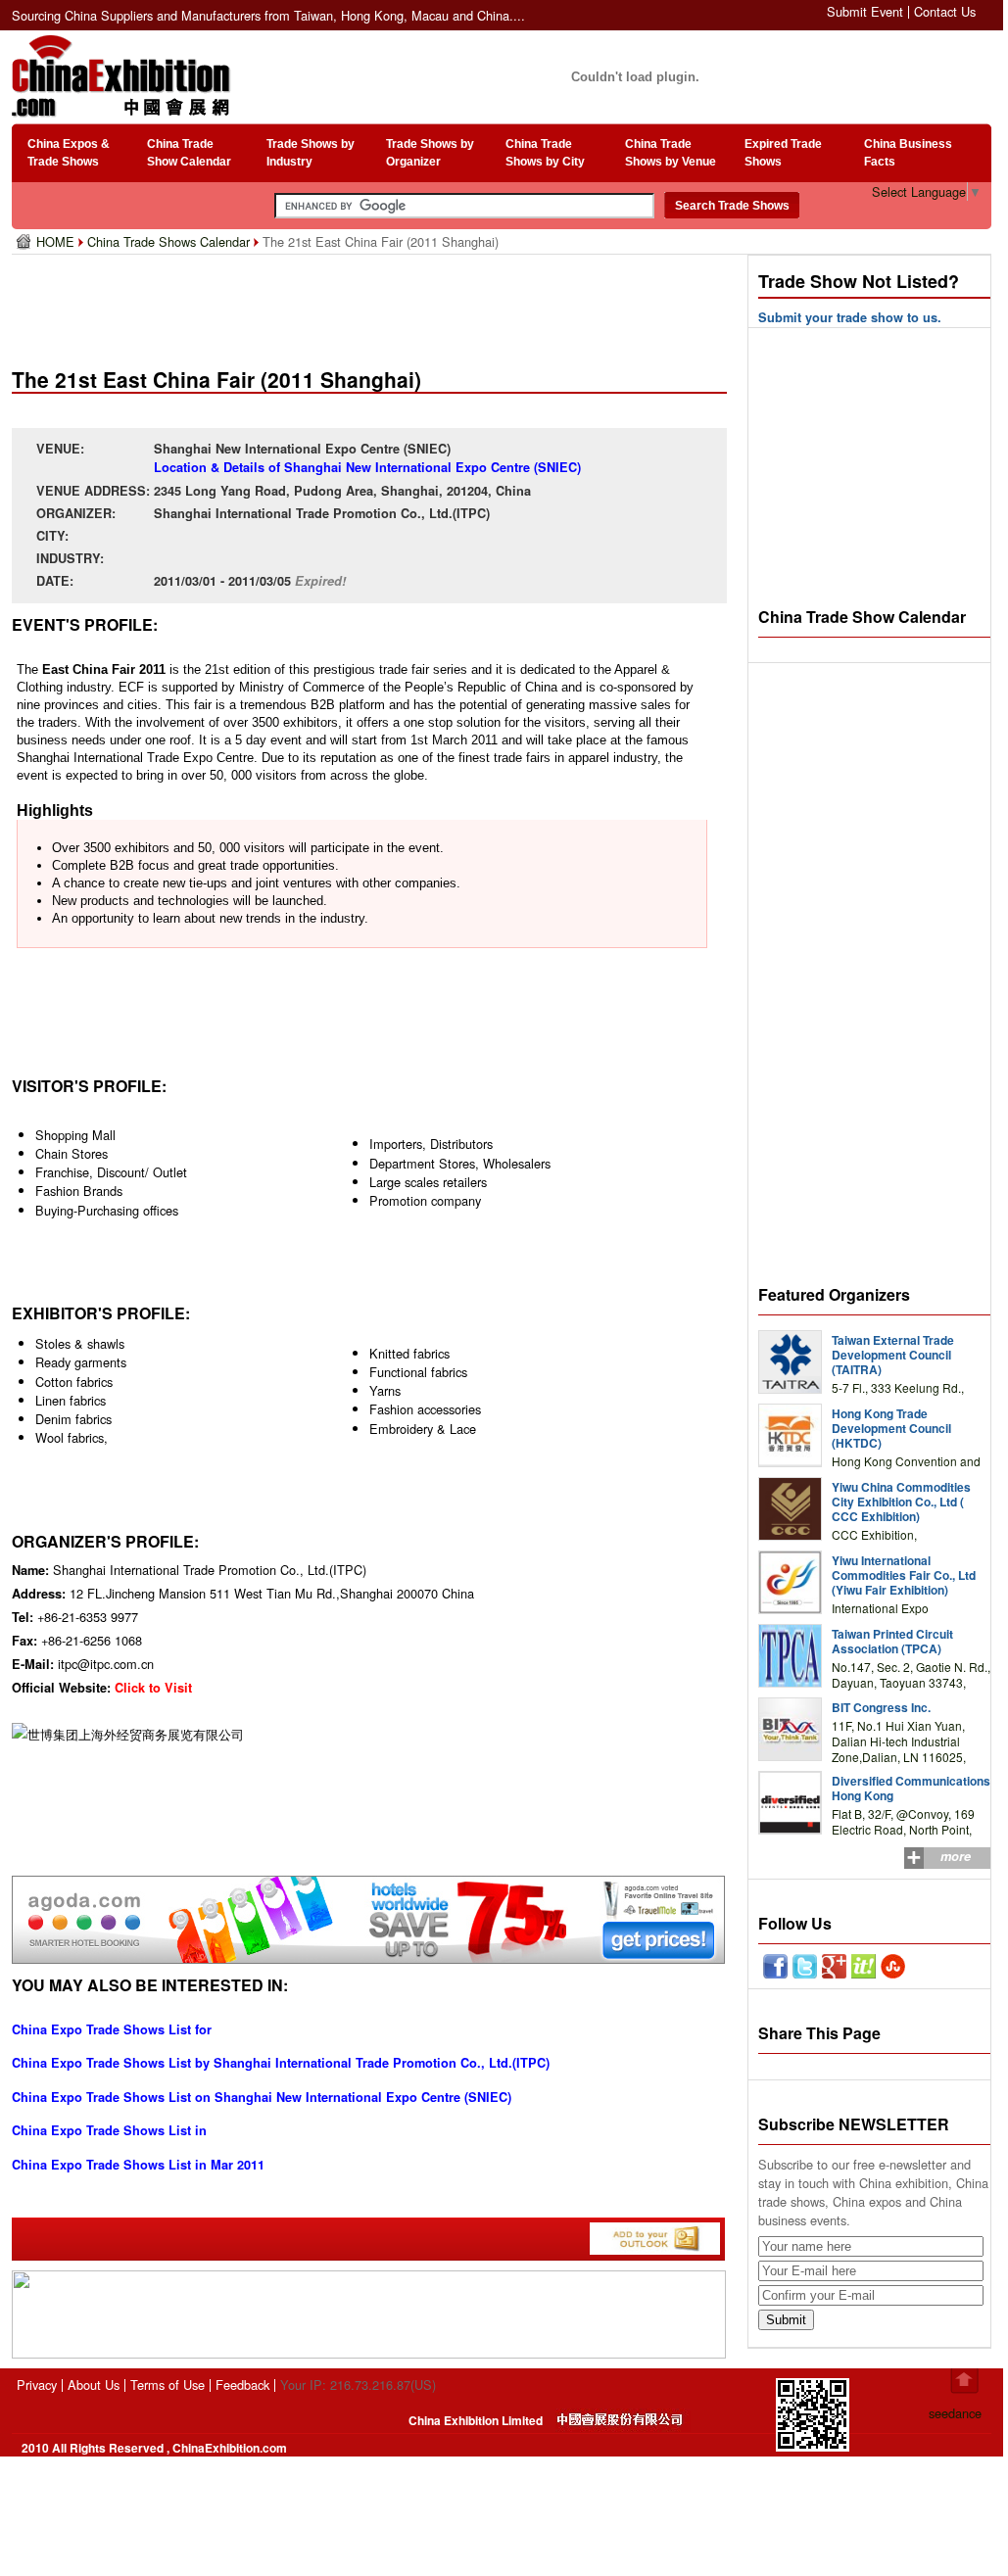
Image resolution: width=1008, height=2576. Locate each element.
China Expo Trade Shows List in (109, 2130)
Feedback (242, 2385)
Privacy (37, 2385)
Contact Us (945, 11)
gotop (964, 2381)
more (956, 1856)
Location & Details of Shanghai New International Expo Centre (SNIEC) (367, 467)
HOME (57, 241)
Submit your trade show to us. (850, 317)
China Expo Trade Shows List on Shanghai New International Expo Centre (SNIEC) (262, 2097)
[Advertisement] (373, 304)
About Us (94, 2385)
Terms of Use (168, 2385)
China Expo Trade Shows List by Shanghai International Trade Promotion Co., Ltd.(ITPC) (281, 2063)
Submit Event (865, 11)
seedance (955, 2413)
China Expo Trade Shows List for (112, 2029)
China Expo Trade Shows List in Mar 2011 (138, 2165)
